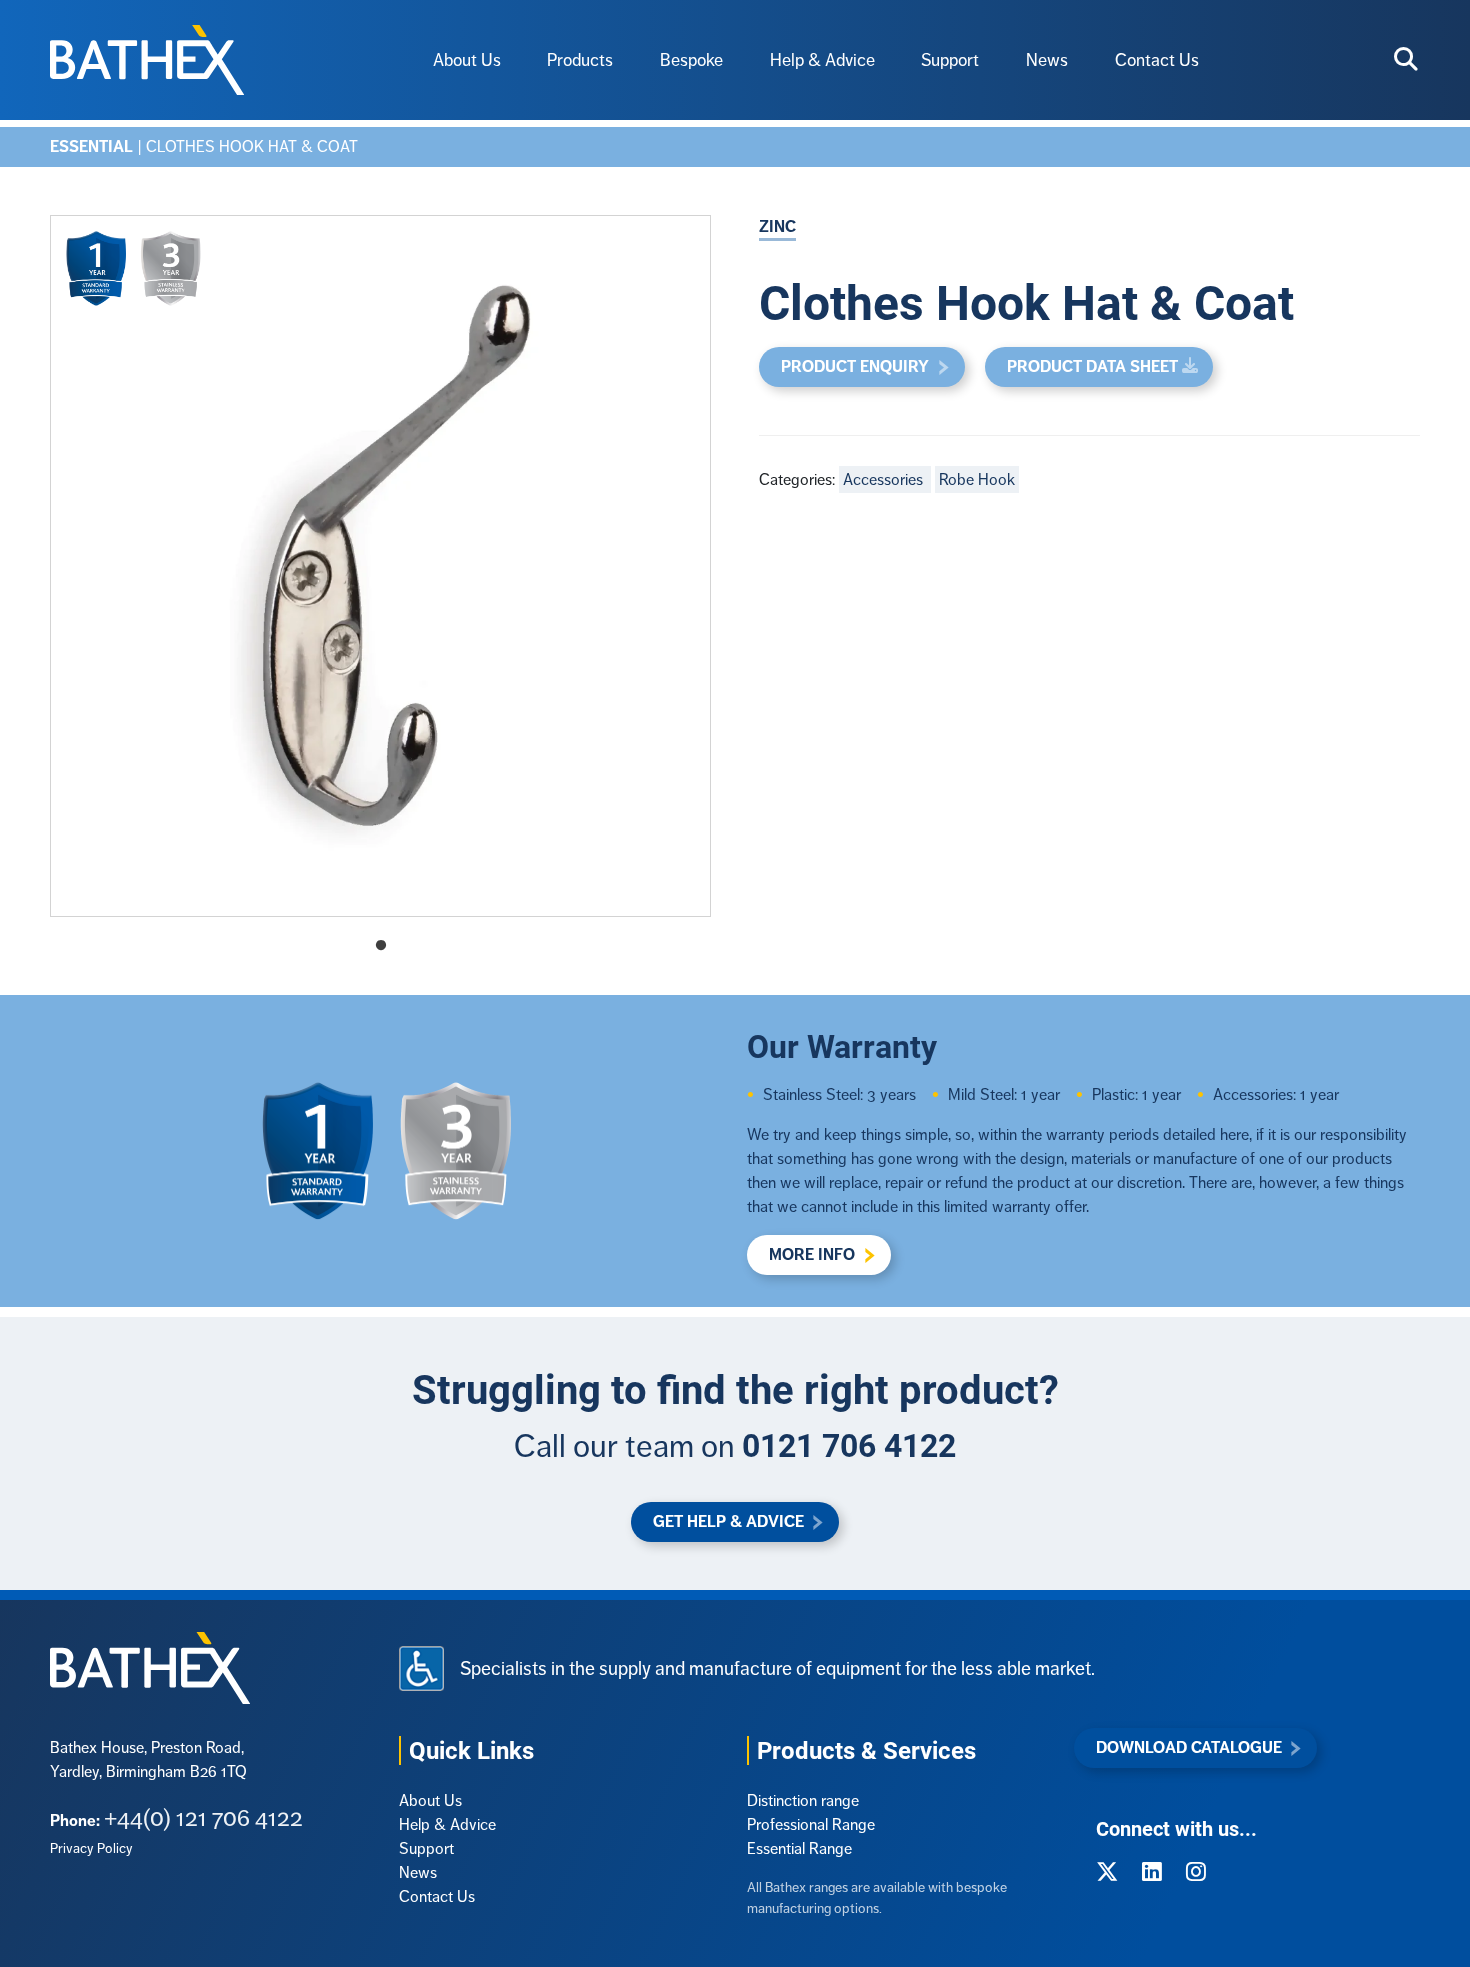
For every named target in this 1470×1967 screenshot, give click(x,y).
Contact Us (1157, 60)
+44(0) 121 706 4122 (203, 1817)
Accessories (885, 479)
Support (950, 60)
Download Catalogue (1189, 1747)
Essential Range (799, 1848)
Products (580, 60)
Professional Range (811, 1824)
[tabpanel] (380, 566)
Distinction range (803, 1800)
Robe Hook (977, 479)
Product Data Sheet (1092, 366)
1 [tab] (381, 946)
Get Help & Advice (728, 1521)
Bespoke (691, 60)
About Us (467, 60)
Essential (91, 146)
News (1047, 60)
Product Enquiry (855, 366)
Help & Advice (822, 60)
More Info (812, 1254)
